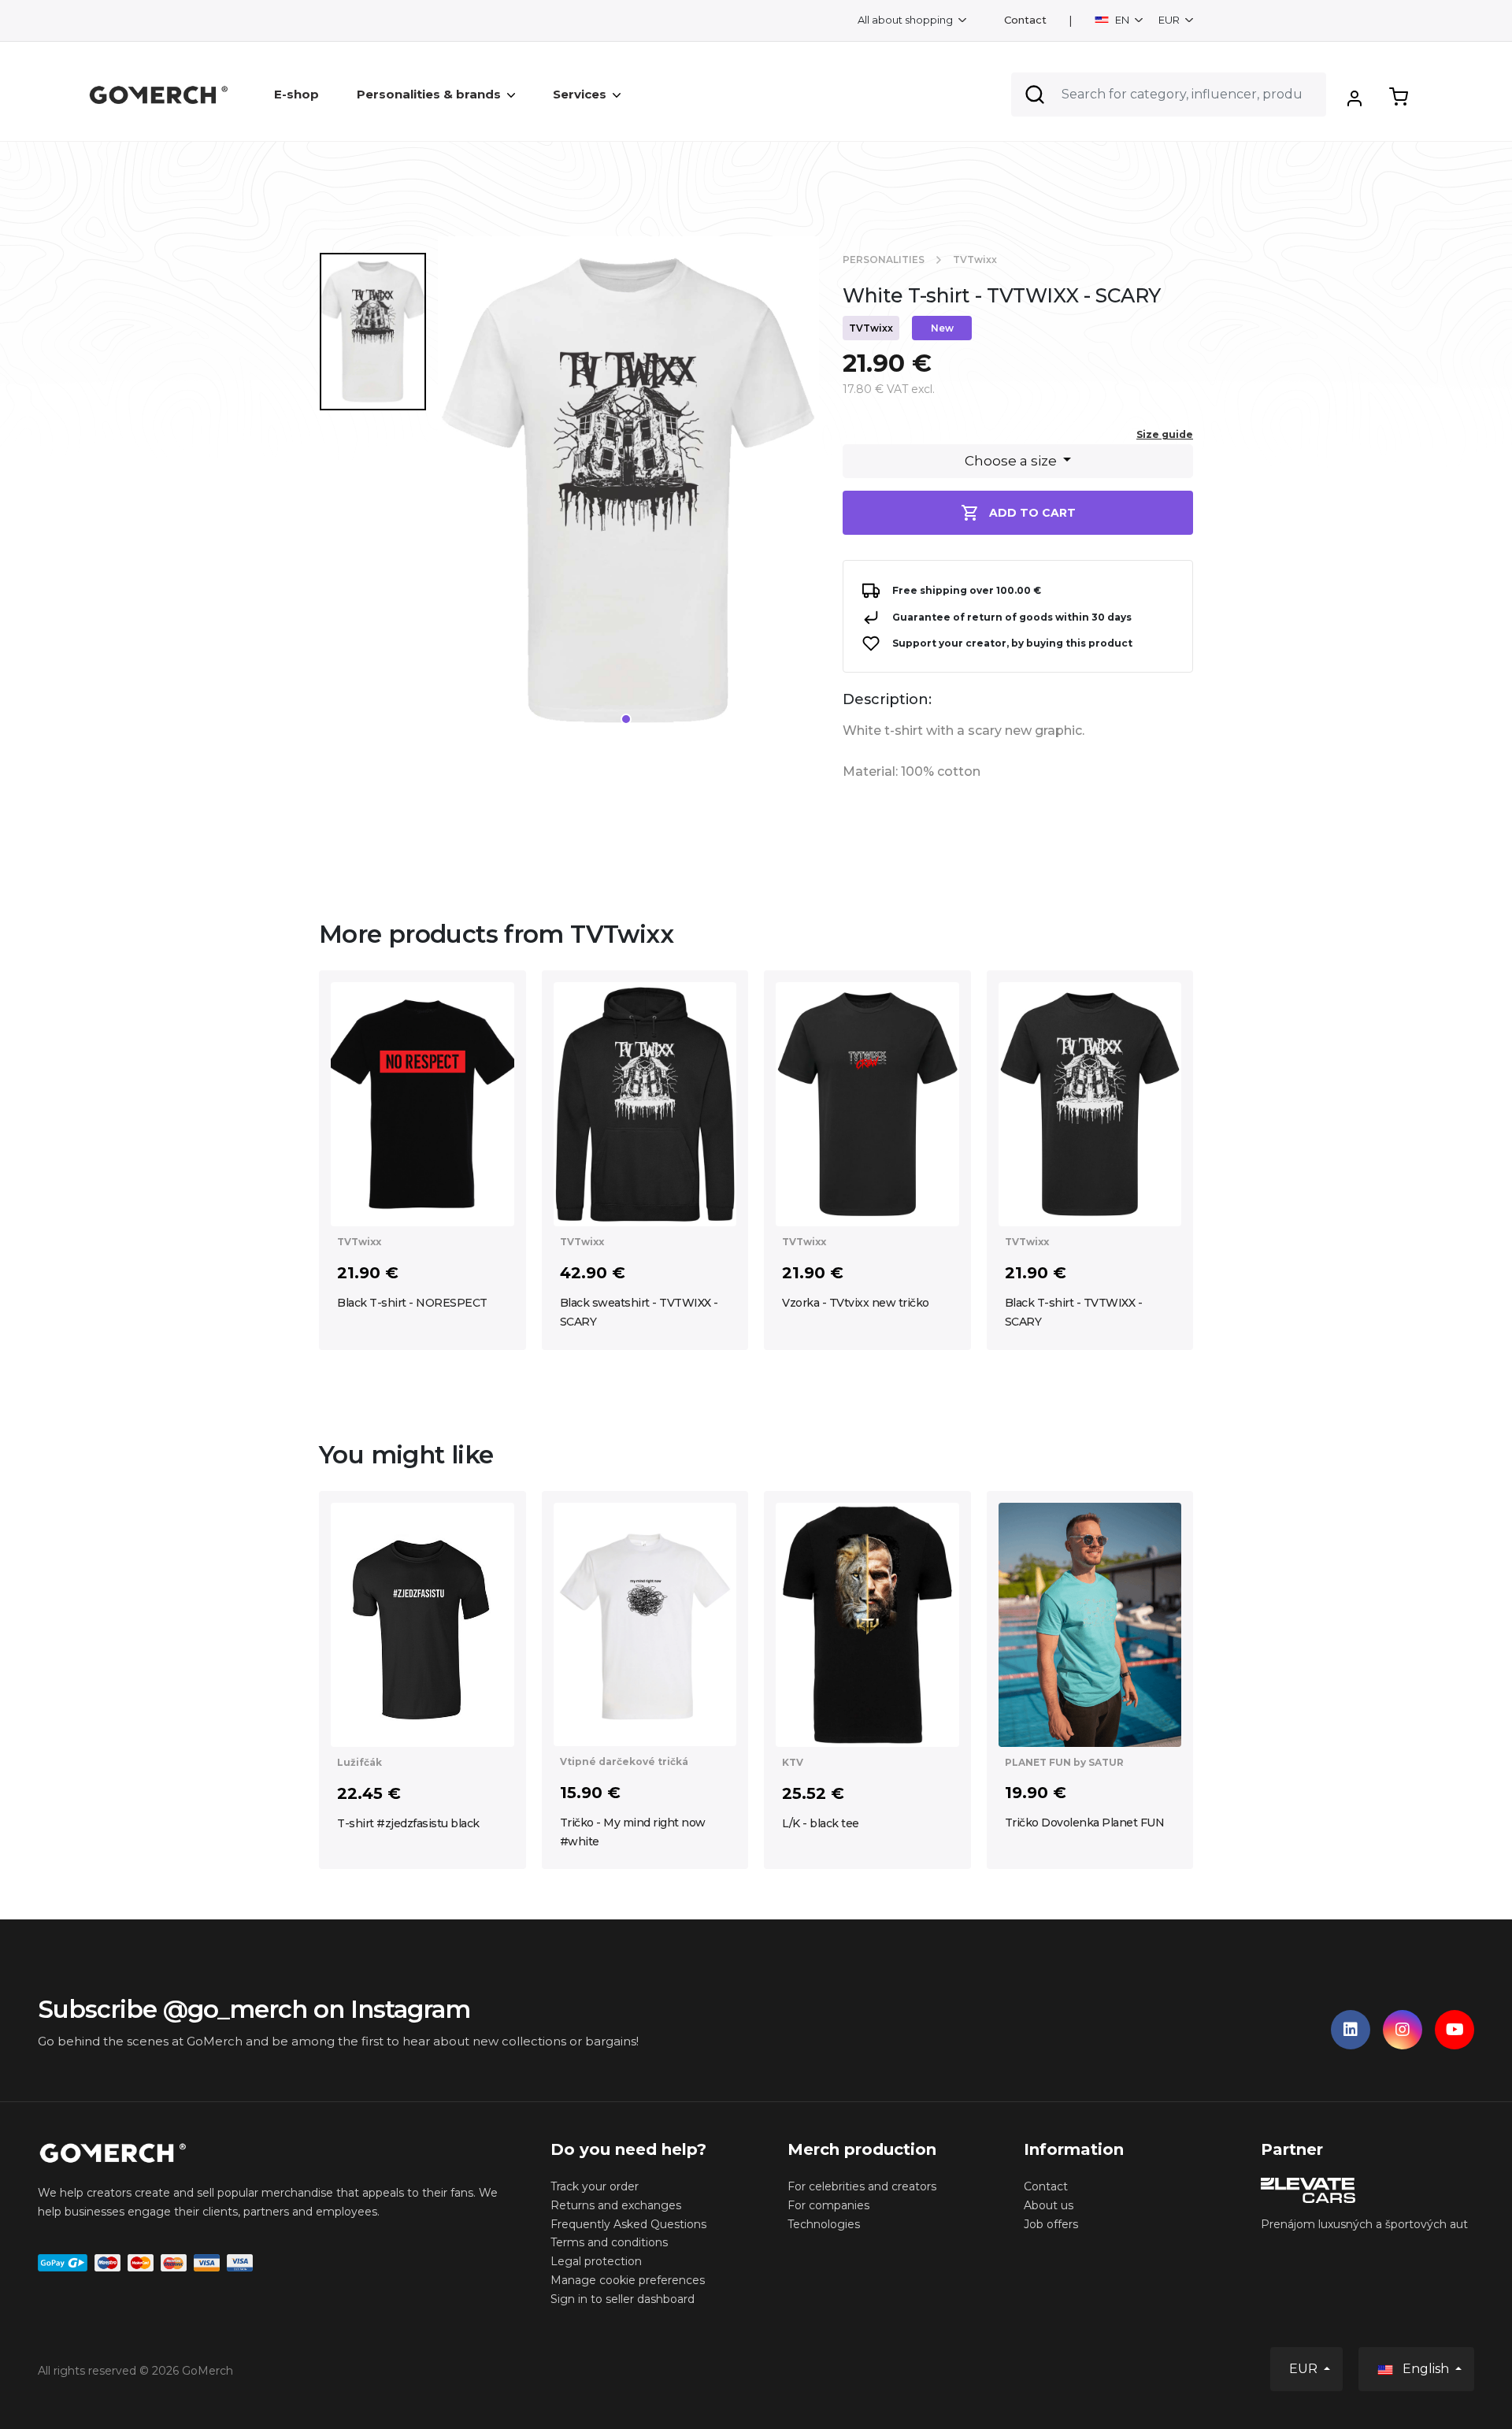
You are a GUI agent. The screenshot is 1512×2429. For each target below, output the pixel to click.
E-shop (296, 94)
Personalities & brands (429, 94)
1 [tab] (626, 719)
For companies (828, 2205)
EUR (1170, 20)
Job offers (1051, 2224)
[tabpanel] (628, 497)
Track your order (595, 2186)
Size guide (1165, 434)
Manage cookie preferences (628, 2280)
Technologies (824, 2224)
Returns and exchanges (616, 2205)
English (1426, 2369)
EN (1122, 20)
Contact (1025, 20)
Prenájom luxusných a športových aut (1364, 2224)
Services (580, 94)
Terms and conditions (609, 2242)
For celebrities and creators (862, 2186)
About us (1049, 2205)
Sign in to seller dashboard (623, 2299)
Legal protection (596, 2261)
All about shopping (906, 20)
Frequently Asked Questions (628, 2224)
